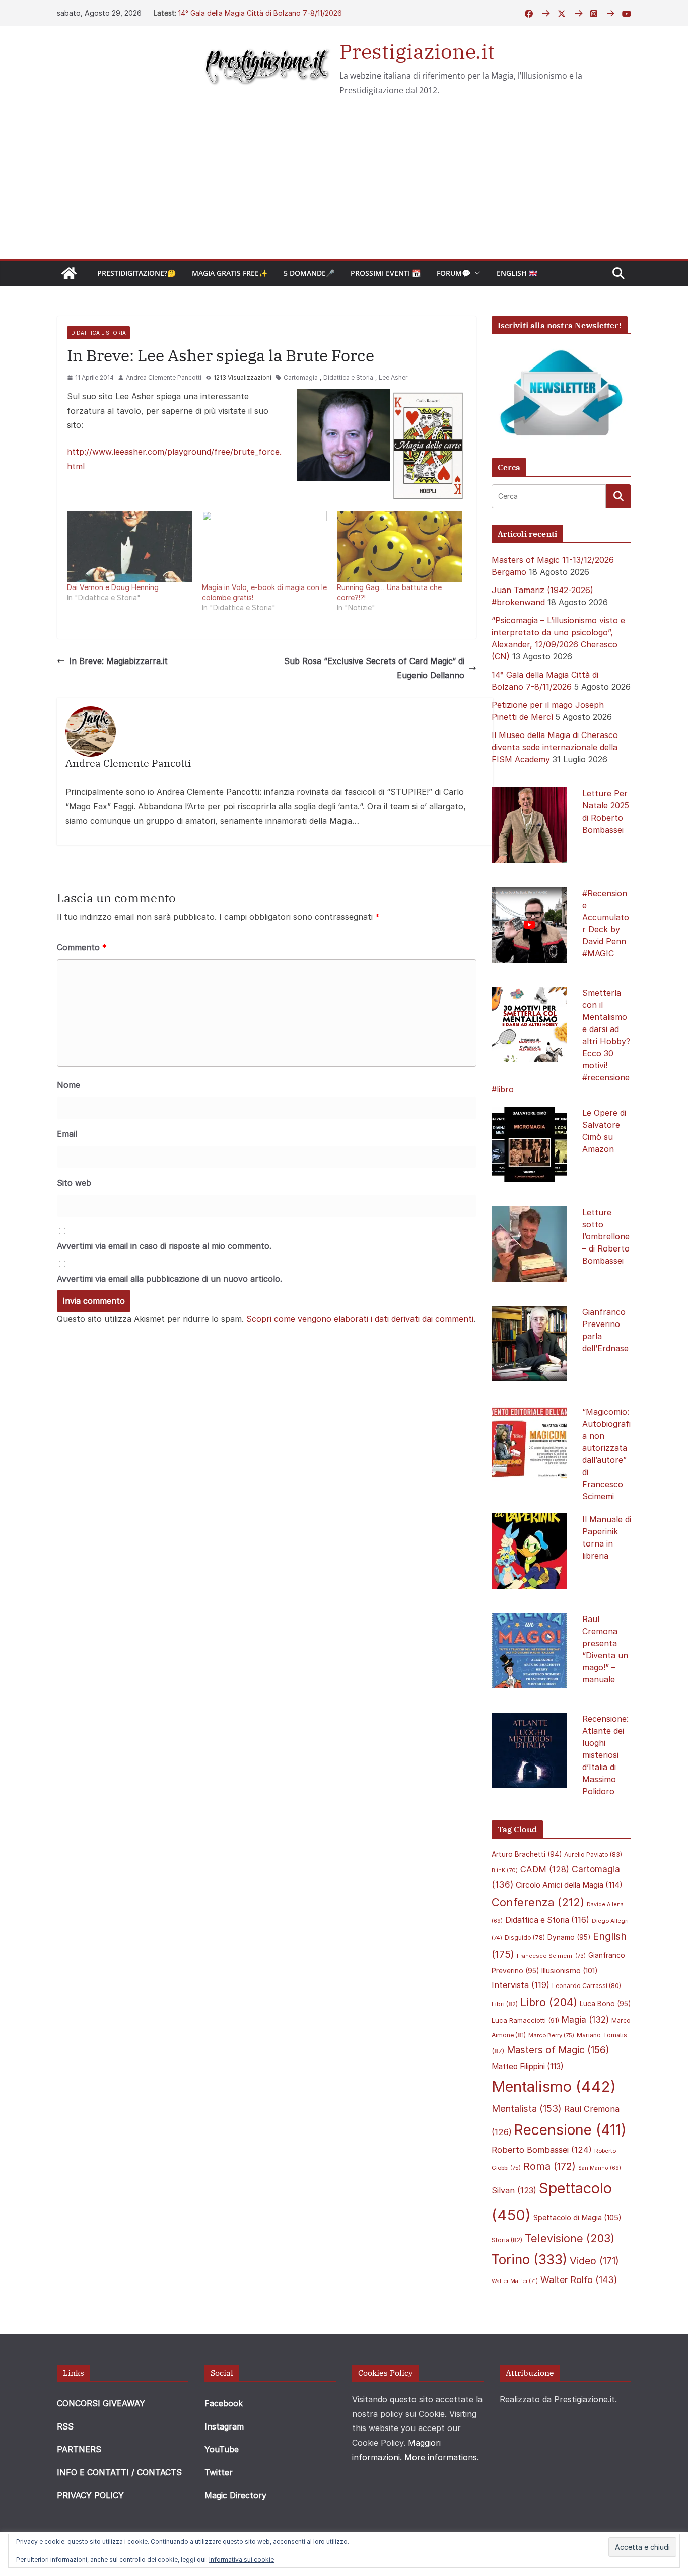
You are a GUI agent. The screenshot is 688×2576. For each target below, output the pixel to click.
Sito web (74, 1183)
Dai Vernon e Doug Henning (113, 587)
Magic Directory (235, 2495)
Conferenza (538, 1902)
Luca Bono (605, 2004)
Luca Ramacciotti (525, 2020)
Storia (507, 2240)
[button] (475, 273)
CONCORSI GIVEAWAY (101, 2403)
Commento (82, 947)
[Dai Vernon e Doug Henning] (129, 547)
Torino (529, 2260)
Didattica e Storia (98, 333)
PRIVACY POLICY (90, 2495)
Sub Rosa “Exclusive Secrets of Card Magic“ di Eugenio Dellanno (374, 668)
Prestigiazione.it (417, 51)
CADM (545, 1869)
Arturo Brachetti (527, 1854)
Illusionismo (570, 1971)
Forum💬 (454, 273)
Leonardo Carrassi (587, 1986)
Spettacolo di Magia (577, 2218)
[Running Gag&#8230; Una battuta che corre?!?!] (399, 547)
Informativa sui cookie (242, 2560)
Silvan (514, 2190)
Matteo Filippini (528, 2066)
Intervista (521, 1985)
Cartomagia (301, 377)
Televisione (570, 2238)
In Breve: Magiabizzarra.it (118, 661)
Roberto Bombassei (542, 2150)
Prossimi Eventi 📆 (386, 273)
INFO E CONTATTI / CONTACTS (119, 2472)
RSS (65, 2426)
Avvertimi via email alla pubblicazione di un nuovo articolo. (169, 1279)
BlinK (505, 1870)
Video (594, 2261)
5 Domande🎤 (309, 273)
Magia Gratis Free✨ (230, 273)
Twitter (219, 2472)
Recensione (570, 2130)
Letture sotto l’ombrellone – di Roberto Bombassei (606, 1236)
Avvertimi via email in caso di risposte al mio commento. (164, 1246)
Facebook (224, 2403)
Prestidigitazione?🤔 (136, 273)
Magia (585, 2020)
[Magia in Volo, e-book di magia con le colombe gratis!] (264, 547)
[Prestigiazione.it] (69, 273)
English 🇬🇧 (517, 273)
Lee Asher (393, 377)
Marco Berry (551, 2035)
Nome (68, 1085)
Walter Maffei (515, 2281)
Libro (549, 2002)
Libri (505, 2004)
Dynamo (569, 1937)
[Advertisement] (344, 183)
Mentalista (527, 2108)
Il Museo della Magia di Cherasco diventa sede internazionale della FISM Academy (555, 747)
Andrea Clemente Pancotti (164, 377)
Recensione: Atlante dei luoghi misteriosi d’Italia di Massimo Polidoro (605, 1755)
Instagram (224, 2426)
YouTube (222, 2449)
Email (67, 1134)
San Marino (600, 2168)
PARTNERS (79, 2449)
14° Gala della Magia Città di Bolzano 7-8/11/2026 (260, 13)
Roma (549, 2166)
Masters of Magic (558, 2050)
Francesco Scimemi (551, 1956)
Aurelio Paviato (593, 1854)
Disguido (525, 1938)
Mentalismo (554, 2086)
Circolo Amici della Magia (569, 1885)
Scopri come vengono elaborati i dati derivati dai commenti (360, 1319)
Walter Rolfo (579, 2280)
